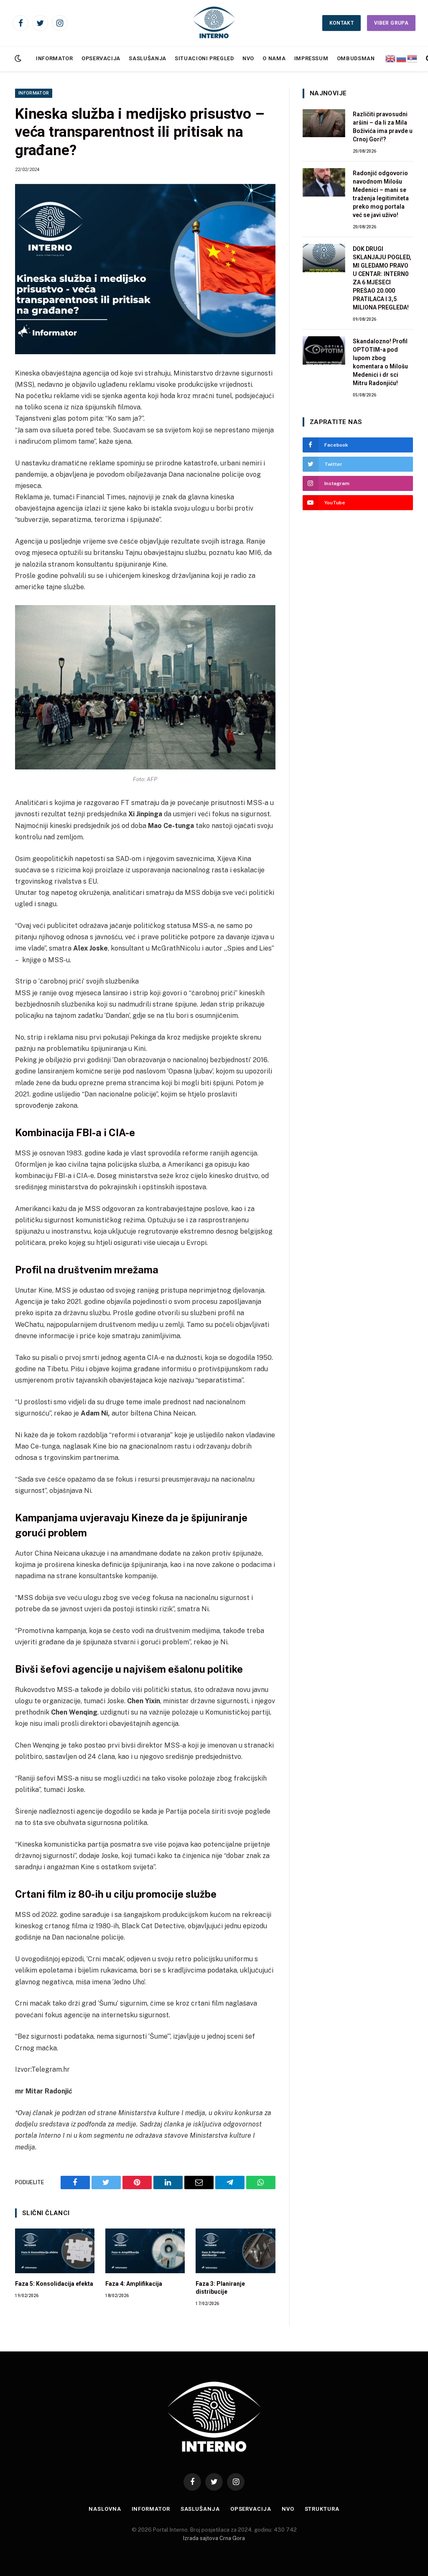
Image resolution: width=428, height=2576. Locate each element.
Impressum (311, 58)
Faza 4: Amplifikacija (134, 2284)
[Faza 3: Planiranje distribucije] (235, 2251)
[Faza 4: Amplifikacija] (145, 2251)
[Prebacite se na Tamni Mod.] (17, 59)
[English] (391, 58)
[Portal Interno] (214, 23)
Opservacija (101, 58)
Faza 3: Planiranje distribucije (220, 2288)
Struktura (322, 2509)
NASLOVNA (105, 2509)
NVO (248, 58)
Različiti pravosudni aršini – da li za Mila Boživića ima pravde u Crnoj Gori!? (383, 127)
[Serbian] (413, 58)
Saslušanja (147, 58)
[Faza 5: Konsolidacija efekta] (55, 2251)
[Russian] (402, 58)
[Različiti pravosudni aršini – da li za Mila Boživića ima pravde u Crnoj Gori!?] (324, 123)
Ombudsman (356, 58)
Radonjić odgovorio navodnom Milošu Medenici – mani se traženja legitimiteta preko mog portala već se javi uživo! (381, 194)
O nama (274, 58)
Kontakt (342, 23)
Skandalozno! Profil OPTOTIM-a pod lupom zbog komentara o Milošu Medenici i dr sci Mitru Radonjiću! (380, 362)
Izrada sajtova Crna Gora (214, 2538)
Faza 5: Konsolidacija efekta (54, 2284)
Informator (54, 58)
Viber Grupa (391, 23)
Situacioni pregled (204, 58)
